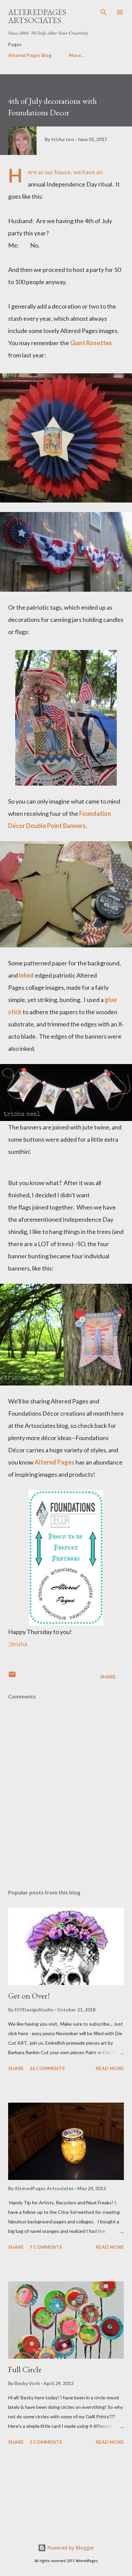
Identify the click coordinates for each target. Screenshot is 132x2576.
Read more (110, 2068)
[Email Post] (12, 1677)
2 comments (46, 2442)
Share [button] (108, 1677)
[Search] (104, 12)
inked (26, 975)
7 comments (46, 2247)
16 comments (47, 2068)
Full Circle (25, 2369)
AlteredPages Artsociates (37, 16)
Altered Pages (54, 1462)
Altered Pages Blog (30, 55)
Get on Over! (29, 1996)
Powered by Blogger (70, 2548)
